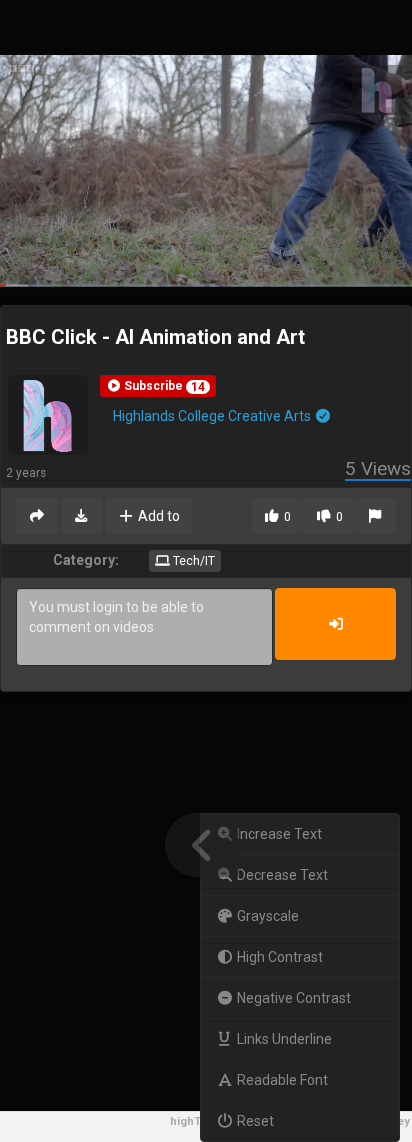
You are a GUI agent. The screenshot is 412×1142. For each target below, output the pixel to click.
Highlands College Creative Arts (213, 416)
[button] (158, 386)
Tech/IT (192, 561)
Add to (157, 516)
